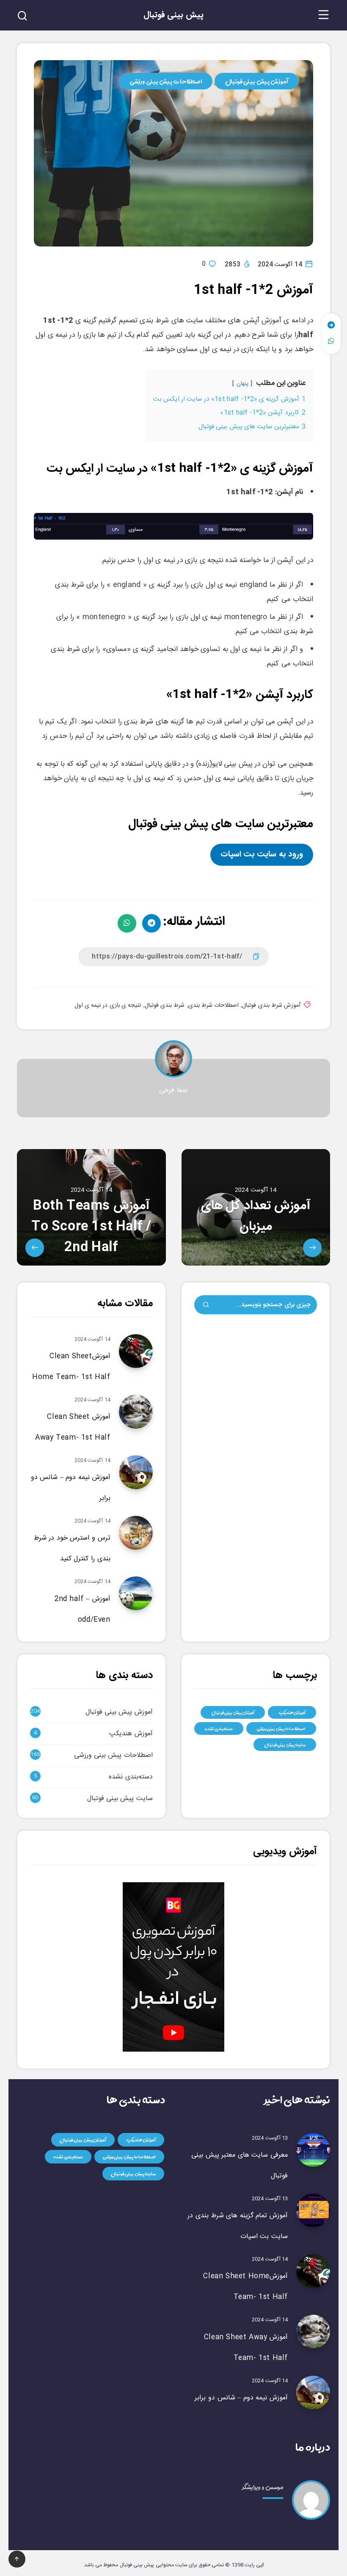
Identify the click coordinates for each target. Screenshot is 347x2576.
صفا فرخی (173, 1090)
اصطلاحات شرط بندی (214, 1005)
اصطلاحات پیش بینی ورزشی (166, 81)
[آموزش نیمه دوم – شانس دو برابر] (313, 2393)
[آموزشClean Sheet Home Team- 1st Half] (313, 2271)
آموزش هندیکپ (292, 1712)
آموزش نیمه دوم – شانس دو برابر (241, 2398)
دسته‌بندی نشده (219, 1728)
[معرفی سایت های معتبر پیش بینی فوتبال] (313, 2150)
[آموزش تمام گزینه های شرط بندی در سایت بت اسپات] (313, 2210)
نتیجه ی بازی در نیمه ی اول (108, 1005)
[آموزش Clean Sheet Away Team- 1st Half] (313, 2332)
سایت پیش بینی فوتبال (285, 1745)
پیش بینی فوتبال (173, 15)
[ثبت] (206, 1306)
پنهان (242, 384)
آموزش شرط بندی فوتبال (271, 1005)
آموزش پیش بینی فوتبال (257, 81)
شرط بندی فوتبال (165, 1005)
